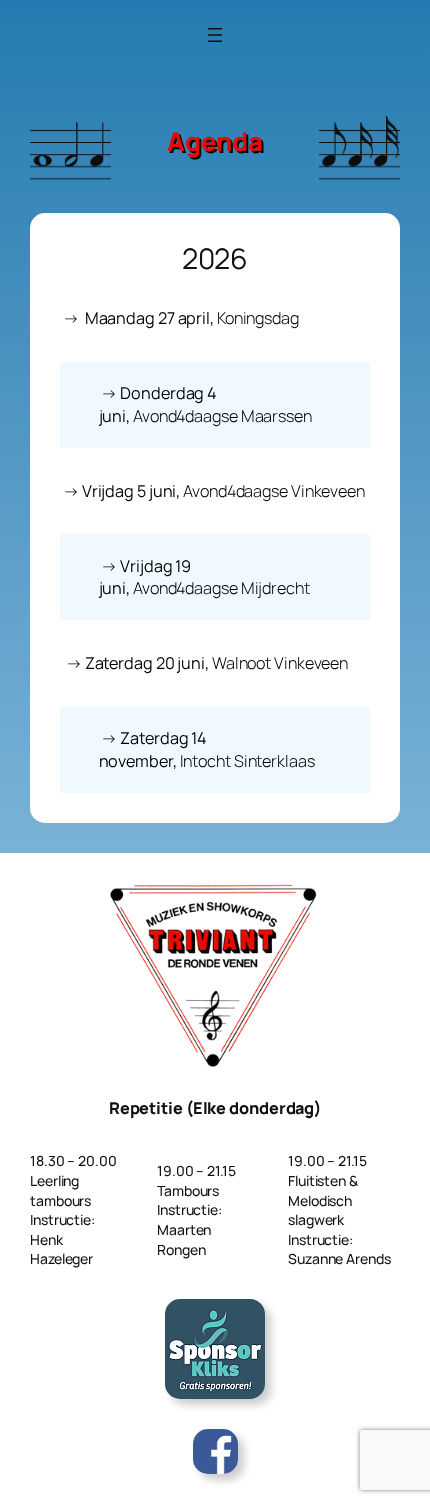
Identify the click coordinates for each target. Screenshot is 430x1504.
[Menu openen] (215, 35)
